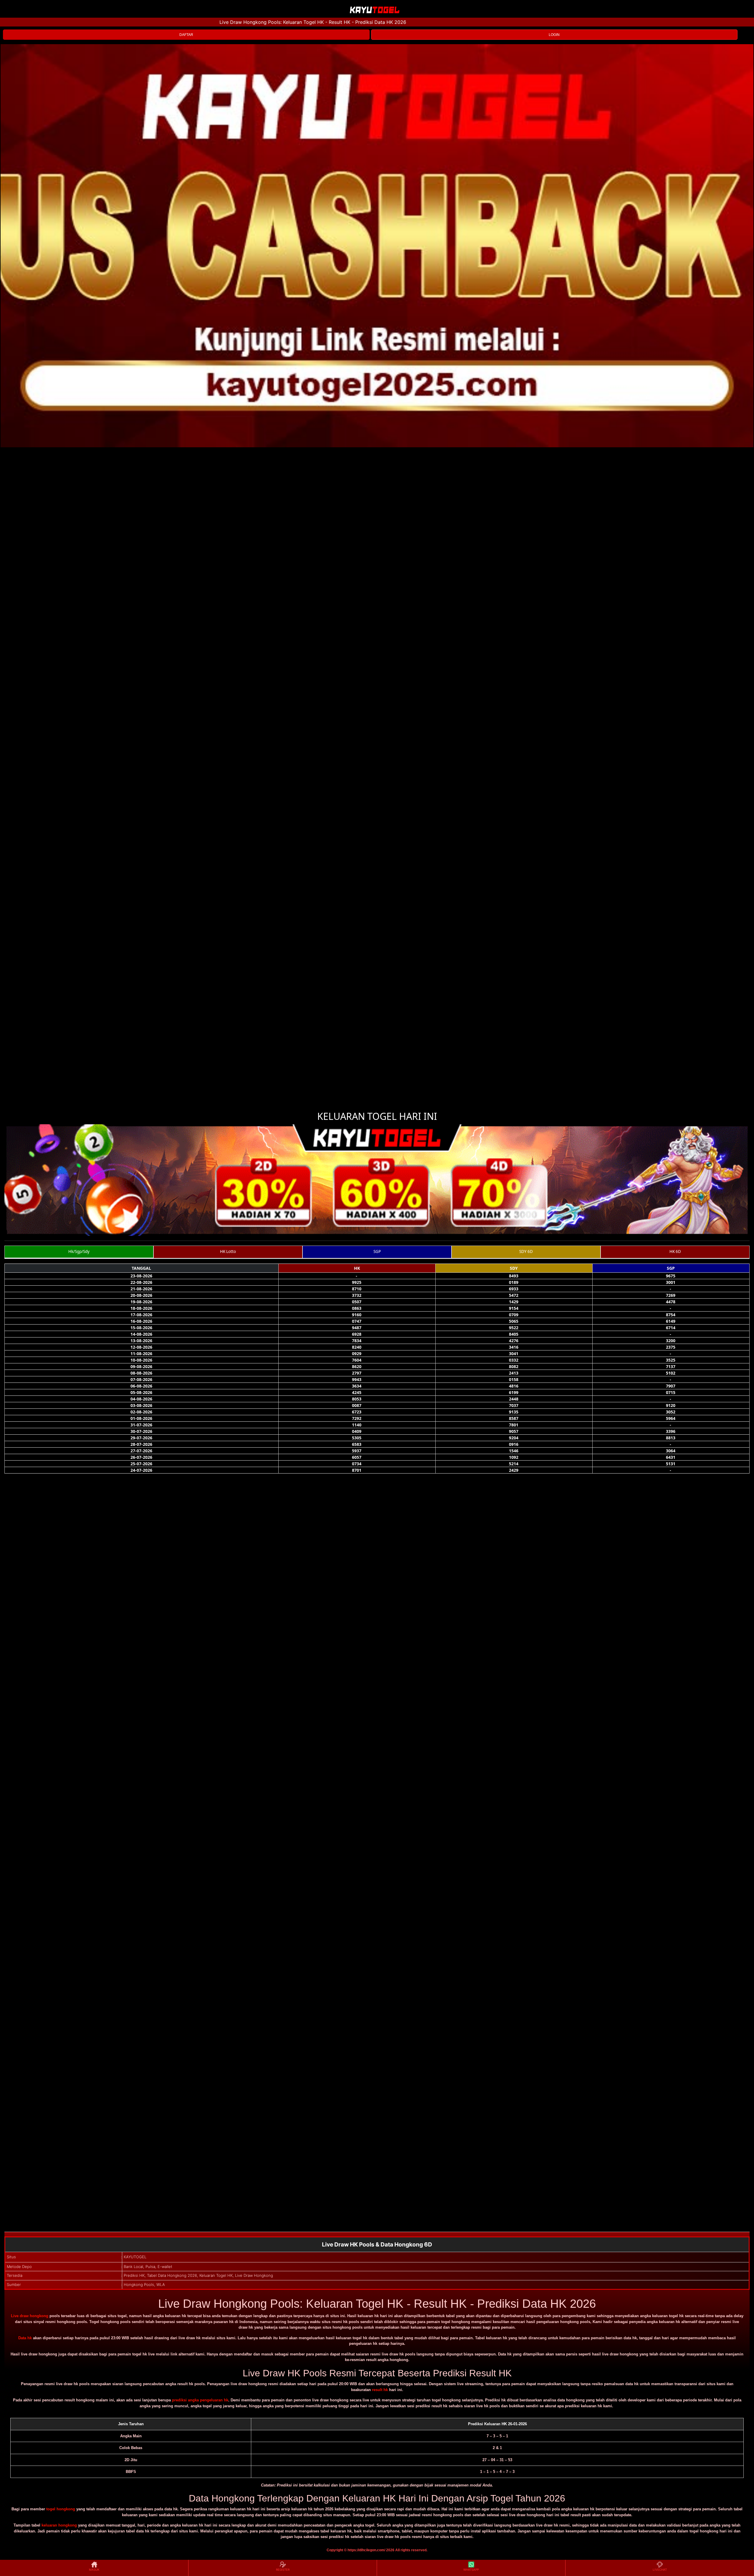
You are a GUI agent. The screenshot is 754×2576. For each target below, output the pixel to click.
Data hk (25, 2338)
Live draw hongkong (30, 2316)
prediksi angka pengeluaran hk (200, 2400)
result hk (380, 2390)
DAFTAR (186, 35)
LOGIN (554, 35)
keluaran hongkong (59, 2525)
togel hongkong (61, 2509)
